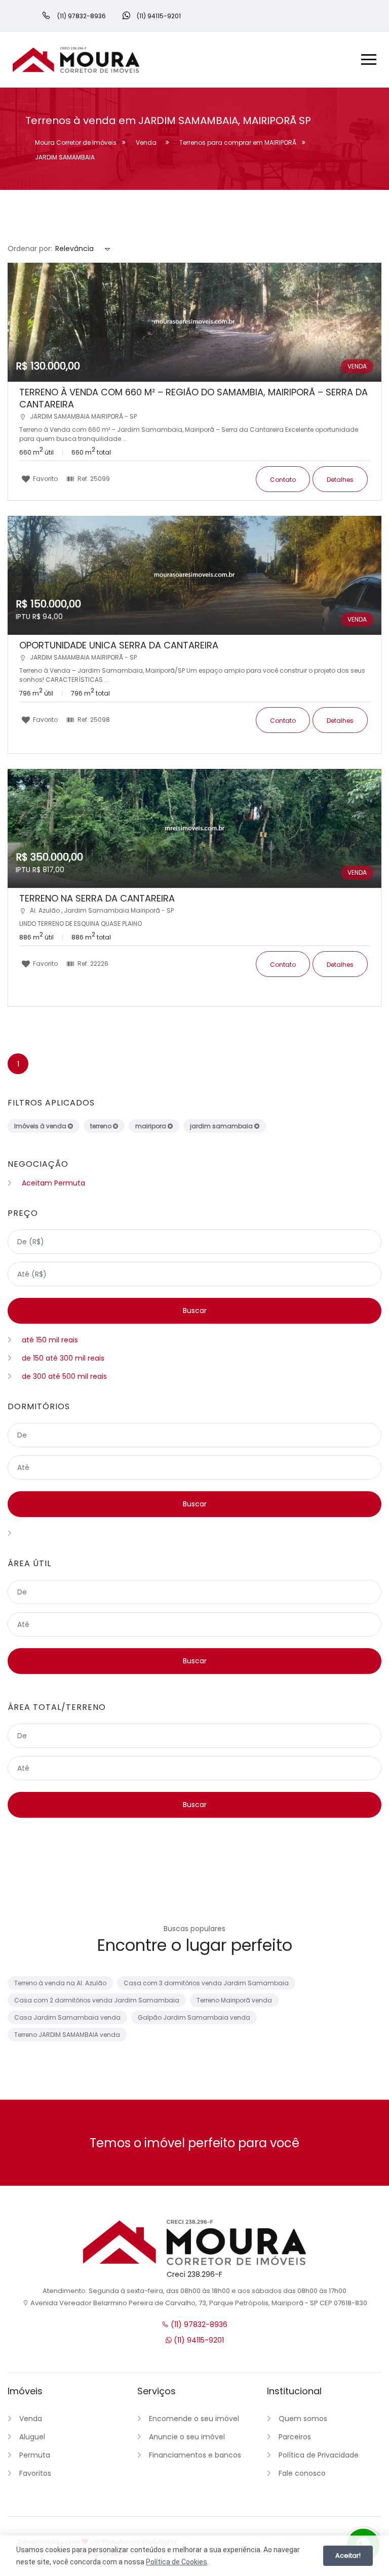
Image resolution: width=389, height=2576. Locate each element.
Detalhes (340, 480)
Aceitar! (348, 2555)
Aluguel (32, 2437)
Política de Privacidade (319, 2455)
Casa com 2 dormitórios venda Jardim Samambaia (97, 2000)
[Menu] (369, 61)
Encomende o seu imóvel (194, 2419)
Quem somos (303, 2419)
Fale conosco (302, 2473)
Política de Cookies (177, 2562)
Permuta (35, 2455)
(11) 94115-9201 (198, 2340)
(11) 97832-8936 (198, 2324)
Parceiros (295, 2437)
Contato (283, 480)
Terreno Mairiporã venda (234, 2000)
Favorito (45, 478)
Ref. (93, 478)
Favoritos (35, 2473)
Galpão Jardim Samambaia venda (194, 2017)
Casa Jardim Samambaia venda (67, 2017)
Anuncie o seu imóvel (187, 2437)
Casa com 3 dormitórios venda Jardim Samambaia (206, 1983)
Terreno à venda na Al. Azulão (60, 1983)
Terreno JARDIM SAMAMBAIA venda (67, 2035)
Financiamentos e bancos (195, 2455)
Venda (31, 2419)
